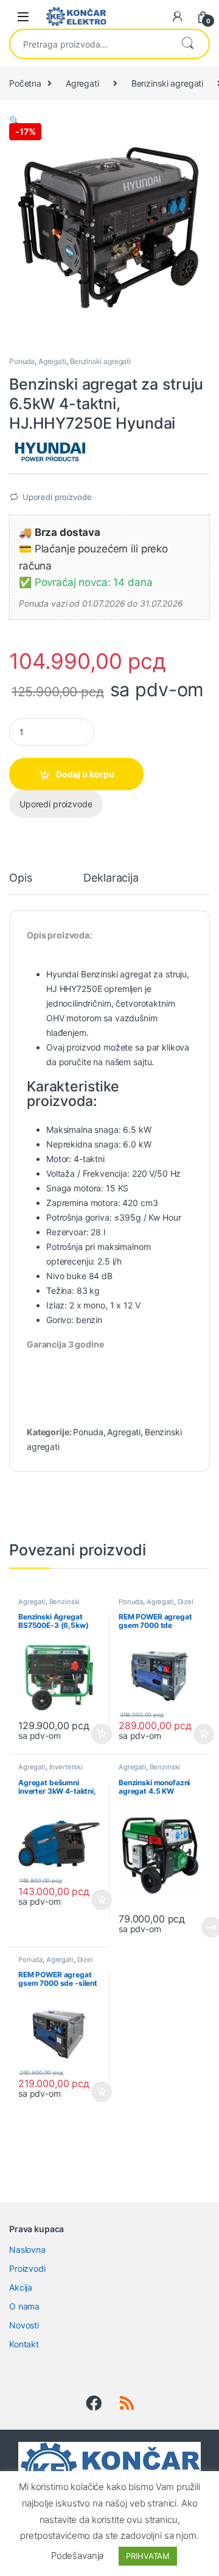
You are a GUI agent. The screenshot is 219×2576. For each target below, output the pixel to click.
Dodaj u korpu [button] (101, 1734)
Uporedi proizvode (57, 497)
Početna (25, 83)
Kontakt (24, 2344)
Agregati (82, 83)
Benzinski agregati (167, 83)
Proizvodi (27, 2268)
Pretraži (187, 44)
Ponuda (22, 361)
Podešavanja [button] (77, 2556)
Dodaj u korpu (85, 774)
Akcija (21, 2287)
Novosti (24, 2325)
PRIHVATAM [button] (148, 2556)
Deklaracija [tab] (111, 878)
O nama (24, 2306)
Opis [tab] (20, 878)
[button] (14, 120)
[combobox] (90, 44)
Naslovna (27, 2250)
